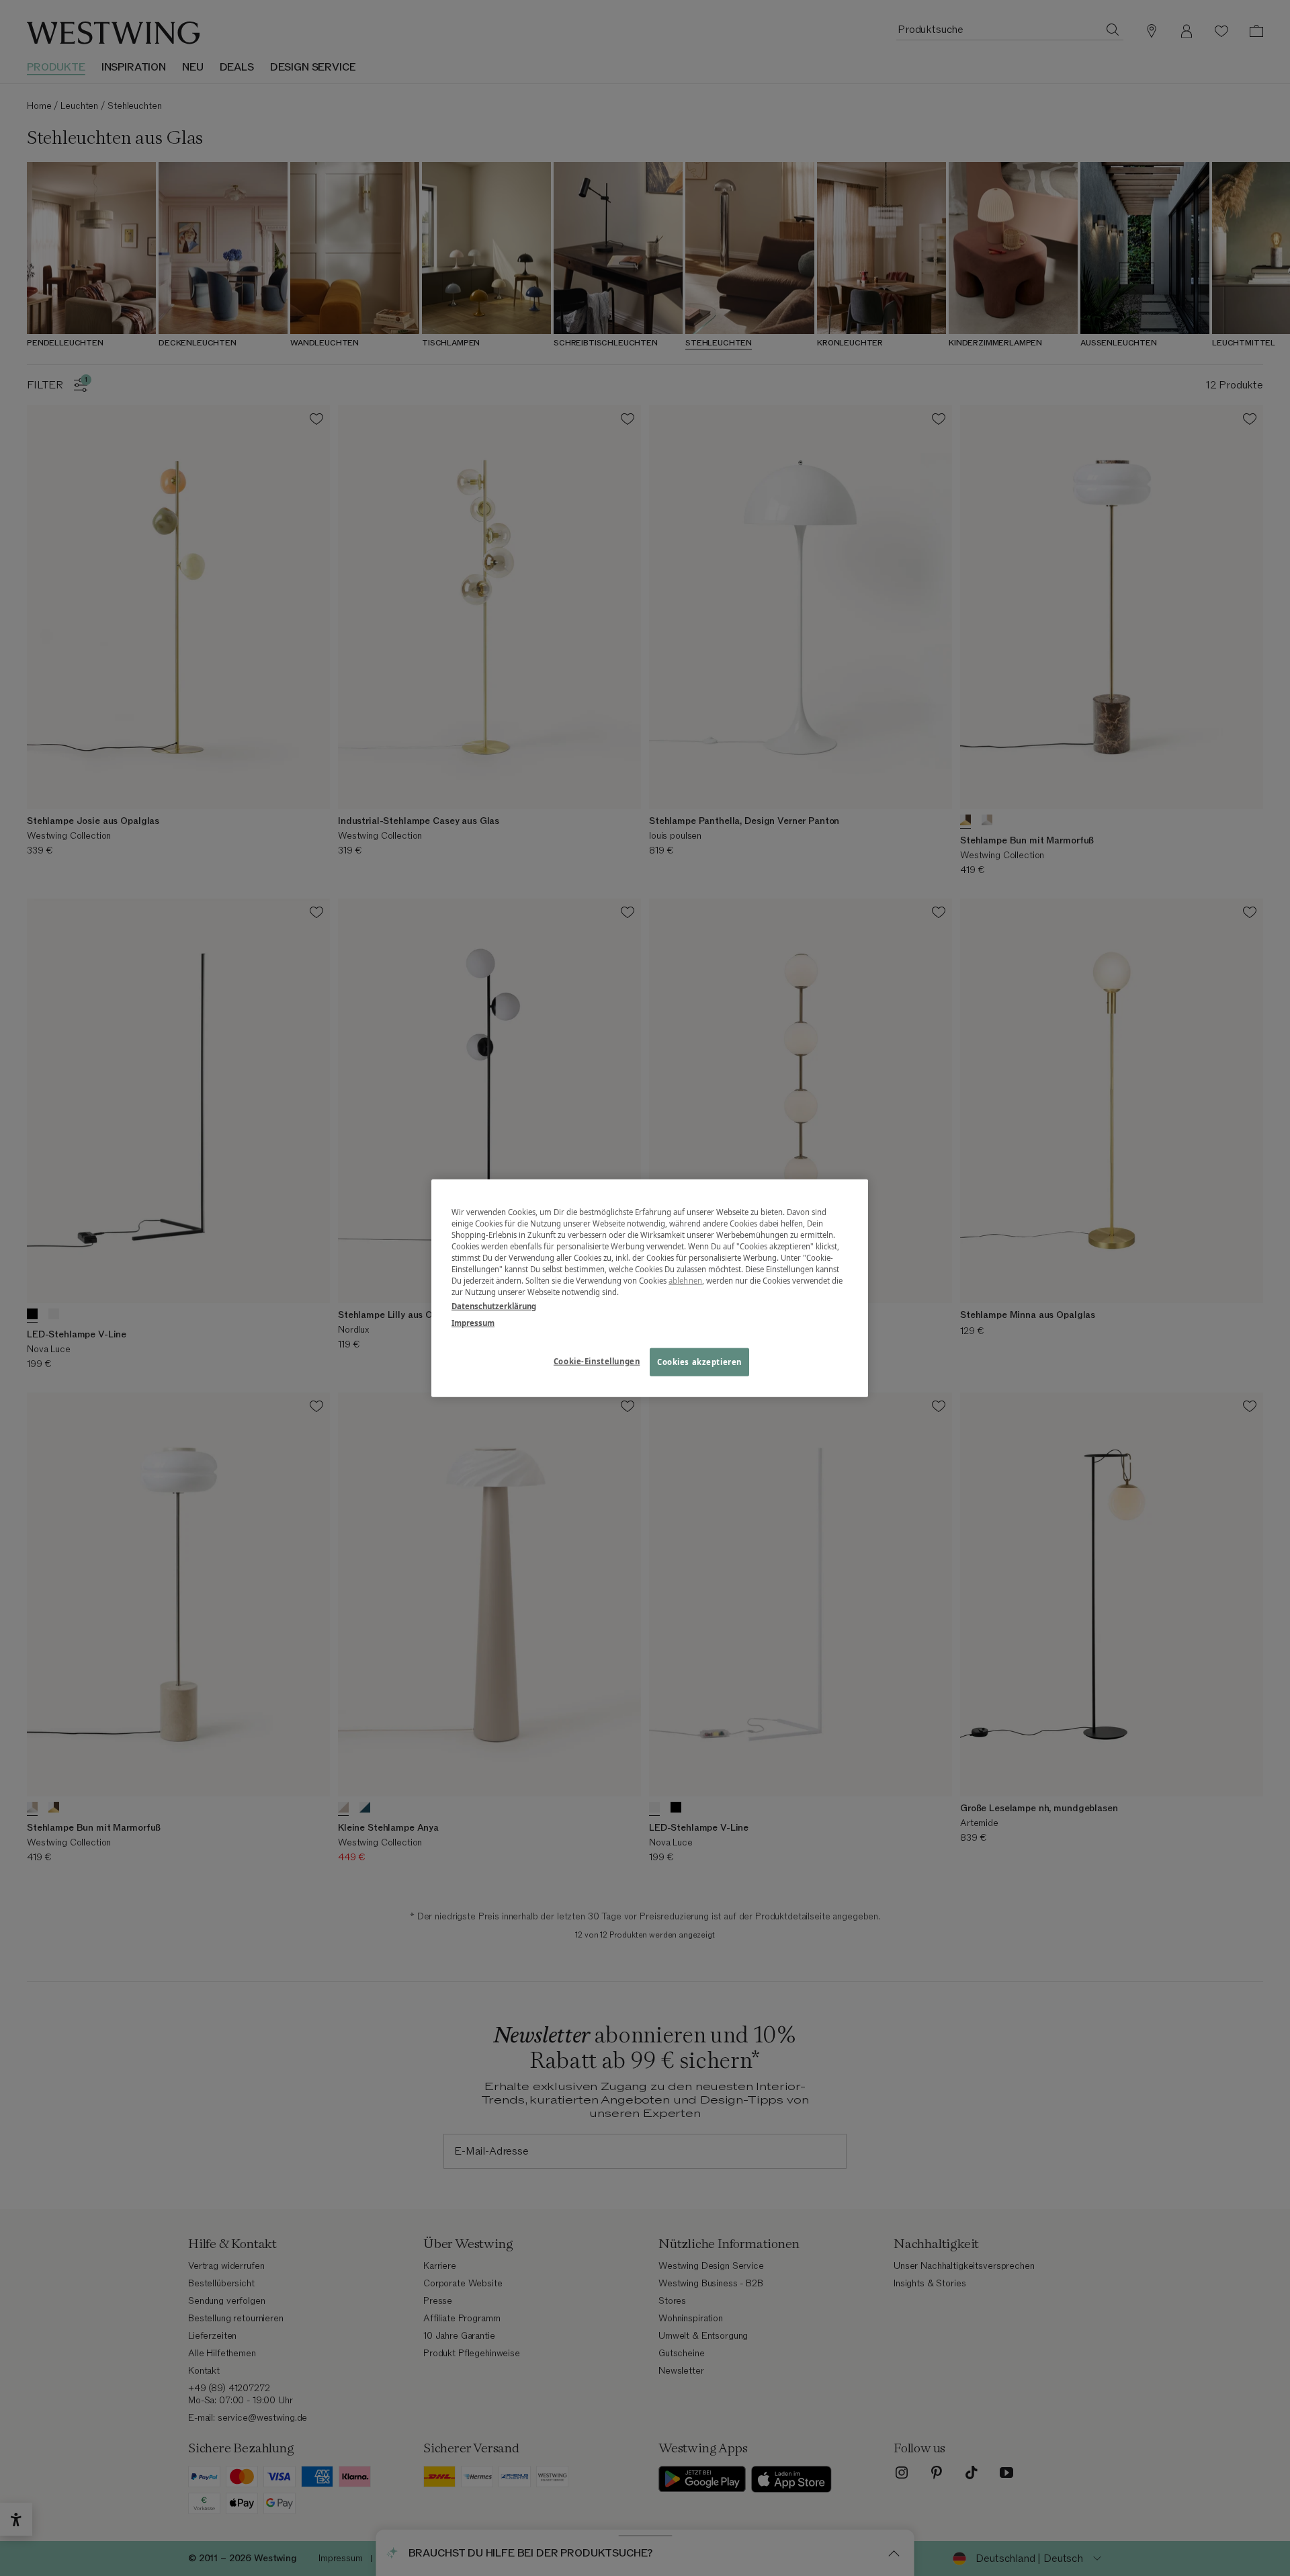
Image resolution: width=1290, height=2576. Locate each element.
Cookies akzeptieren (699, 1362)
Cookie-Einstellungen (597, 1361)
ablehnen (685, 1281)
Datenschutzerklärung (494, 1306)
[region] (650, 1288)
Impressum (473, 1323)
